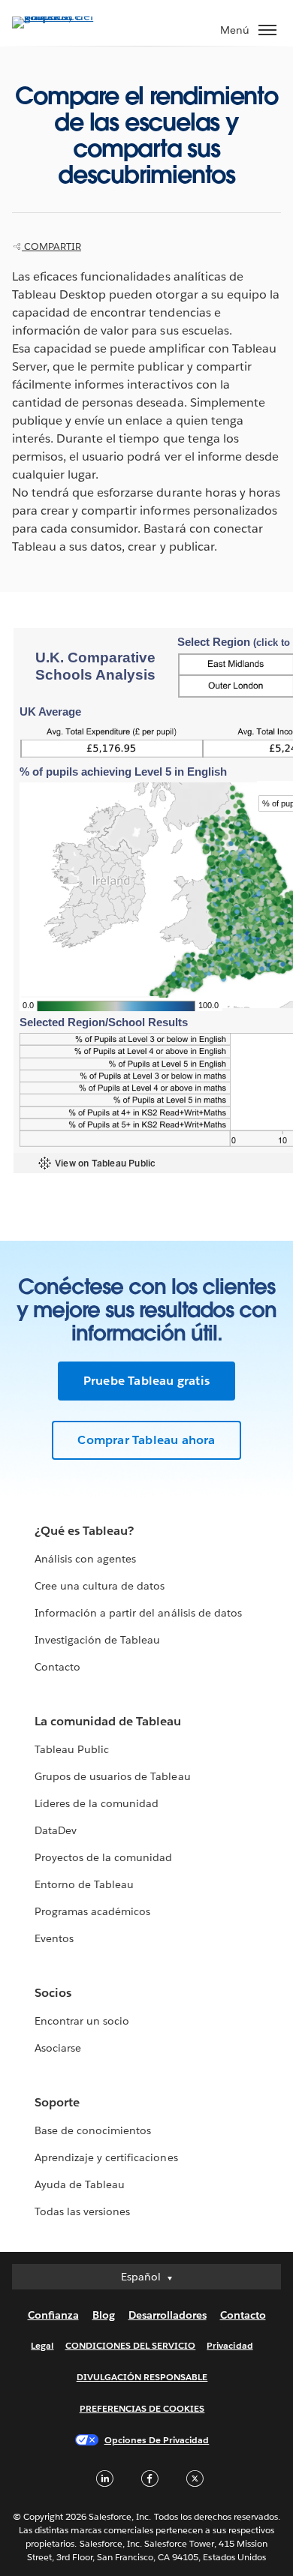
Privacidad (230, 2345)
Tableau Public (72, 1749)
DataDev (56, 1830)
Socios (53, 1993)
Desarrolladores (168, 2315)
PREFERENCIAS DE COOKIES (142, 2408)
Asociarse (58, 2048)
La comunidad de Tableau (108, 1721)
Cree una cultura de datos (100, 1586)
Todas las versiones (82, 2211)
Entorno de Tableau (84, 1884)
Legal (42, 2345)
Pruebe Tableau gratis (146, 1381)
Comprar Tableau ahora (146, 1440)
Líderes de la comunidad (97, 1803)
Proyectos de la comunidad (103, 1857)
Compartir (51, 246)
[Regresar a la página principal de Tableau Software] (65, 16)
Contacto (57, 1667)
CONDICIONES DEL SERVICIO (131, 2345)
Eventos (54, 1938)
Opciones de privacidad (157, 2440)
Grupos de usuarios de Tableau (113, 1776)
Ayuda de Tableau (80, 2184)
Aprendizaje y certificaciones (106, 2157)
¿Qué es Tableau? (84, 1531)
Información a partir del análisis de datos (138, 1613)
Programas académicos (92, 1911)
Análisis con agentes (85, 1559)
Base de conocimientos (93, 2130)
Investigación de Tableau (97, 1640)
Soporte (57, 2102)
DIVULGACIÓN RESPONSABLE (142, 2377)
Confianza (53, 2315)
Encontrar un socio (82, 2021)
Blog (104, 2315)
